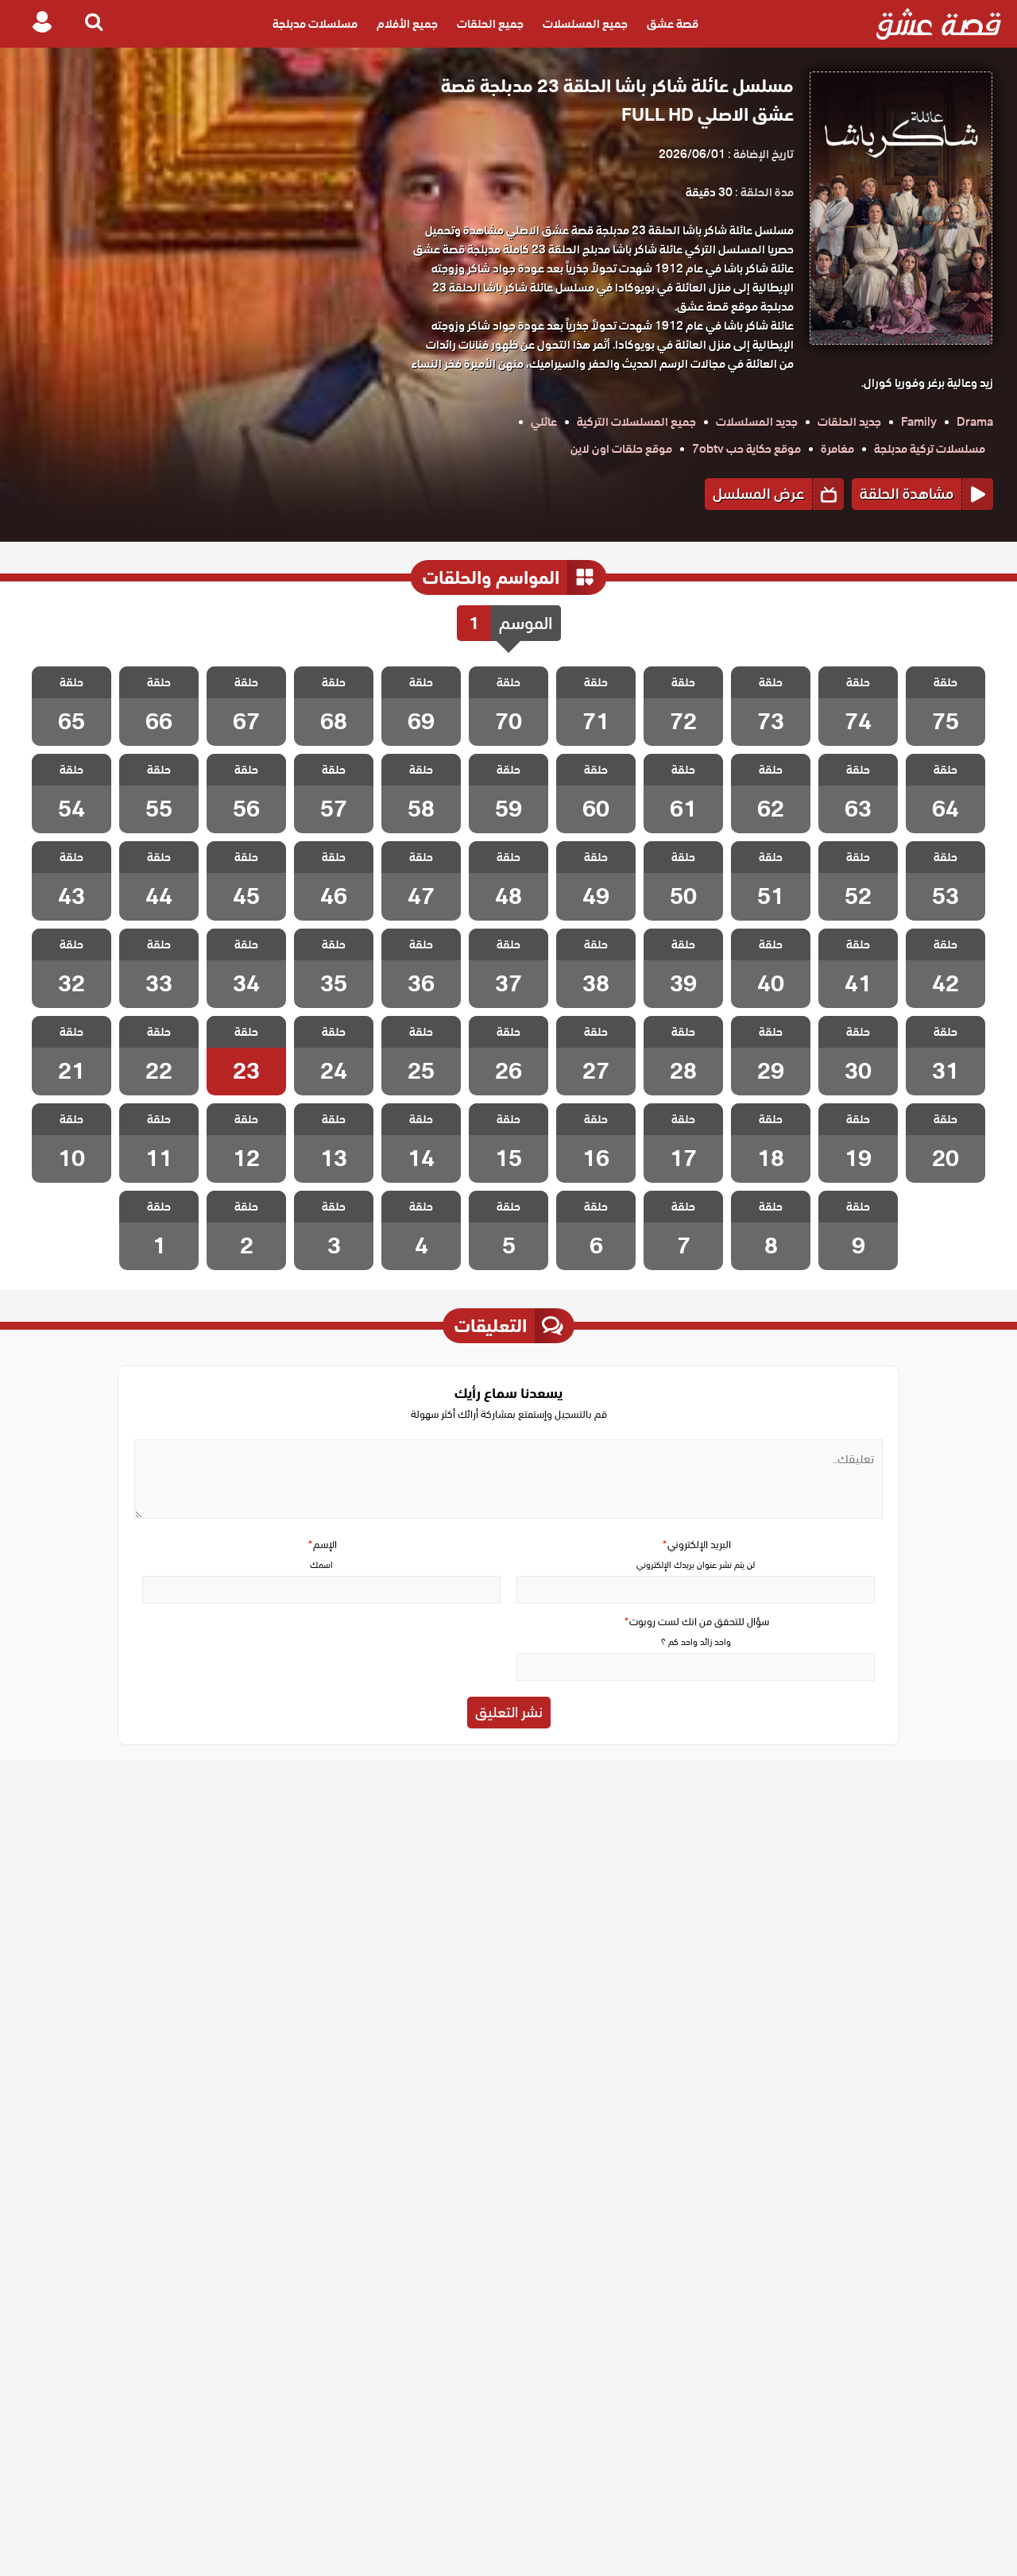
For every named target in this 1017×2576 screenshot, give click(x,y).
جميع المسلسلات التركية (636, 422)
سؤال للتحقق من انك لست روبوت (696, 1622)
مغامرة (837, 449)
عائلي (544, 422)
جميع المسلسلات (585, 24)
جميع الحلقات (490, 24)
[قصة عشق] (939, 24)
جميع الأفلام (407, 24)
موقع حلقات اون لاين (621, 449)
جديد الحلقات (849, 422)
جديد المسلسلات (757, 422)
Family (919, 422)
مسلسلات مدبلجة (315, 24)
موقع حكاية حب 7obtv (746, 449)
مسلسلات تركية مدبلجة (930, 449)
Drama (975, 422)
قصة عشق (673, 24)
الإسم (322, 1545)
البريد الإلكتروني (696, 1545)
